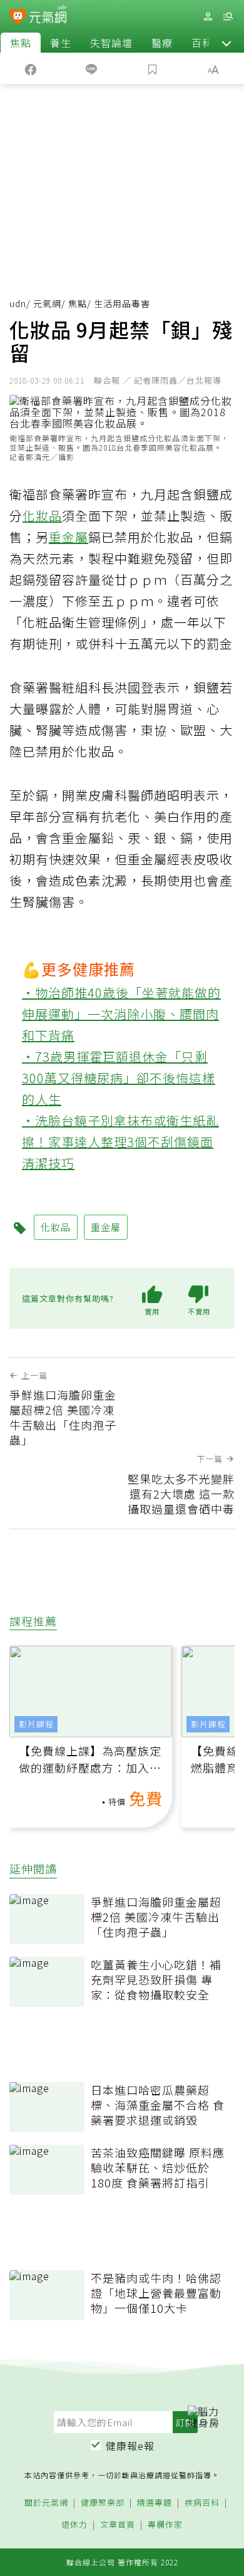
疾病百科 (202, 2503)
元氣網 (47, 303)
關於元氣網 (46, 2503)
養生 (61, 43)
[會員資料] (208, 17)
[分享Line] (92, 68)
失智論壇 (111, 43)
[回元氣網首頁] (48, 16)
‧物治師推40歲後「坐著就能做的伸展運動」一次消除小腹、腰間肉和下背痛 (121, 1014)
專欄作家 (165, 2525)
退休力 (74, 2525)
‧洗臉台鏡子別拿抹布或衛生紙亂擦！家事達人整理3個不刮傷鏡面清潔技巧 (120, 1142)
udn (18, 303)
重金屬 (69, 537)
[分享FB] (31, 68)
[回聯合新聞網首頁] (18, 18)
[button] (226, 43)
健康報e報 (130, 2446)
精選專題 (155, 2503)
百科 (202, 43)
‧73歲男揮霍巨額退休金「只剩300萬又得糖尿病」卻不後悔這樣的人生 (119, 1078)
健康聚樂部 (103, 2503)
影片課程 (36, 1724)
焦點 (21, 43)
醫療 (162, 43)
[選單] (228, 17)
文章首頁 (118, 2525)
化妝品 (42, 516)
